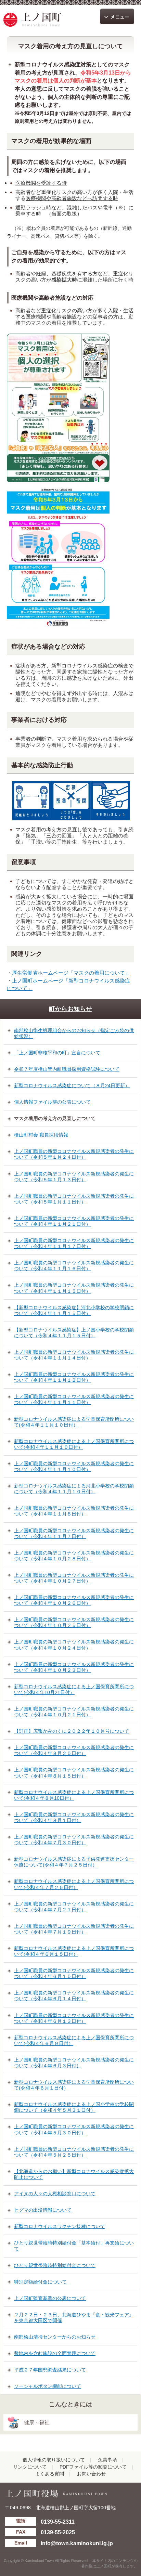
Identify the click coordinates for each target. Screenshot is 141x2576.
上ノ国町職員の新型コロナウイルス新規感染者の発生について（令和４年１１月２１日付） (74, 1221)
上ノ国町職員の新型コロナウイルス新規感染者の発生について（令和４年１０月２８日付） (74, 1556)
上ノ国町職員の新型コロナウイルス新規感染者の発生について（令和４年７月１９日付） (74, 1929)
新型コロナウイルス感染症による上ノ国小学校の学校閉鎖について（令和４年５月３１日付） (74, 2107)
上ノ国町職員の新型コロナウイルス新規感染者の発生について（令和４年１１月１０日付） (74, 1466)
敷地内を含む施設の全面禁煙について (55, 2353)
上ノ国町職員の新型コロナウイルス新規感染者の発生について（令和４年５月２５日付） (74, 2152)
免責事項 (107, 2460)
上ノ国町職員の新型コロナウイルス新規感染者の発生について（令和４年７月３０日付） (74, 1840)
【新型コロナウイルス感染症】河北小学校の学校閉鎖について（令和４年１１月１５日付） (74, 1310)
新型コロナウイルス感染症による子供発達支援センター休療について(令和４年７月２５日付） (74, 1862)
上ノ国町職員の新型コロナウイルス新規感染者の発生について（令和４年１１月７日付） (74, 1533)
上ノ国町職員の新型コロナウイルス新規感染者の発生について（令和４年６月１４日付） (74, 1996)
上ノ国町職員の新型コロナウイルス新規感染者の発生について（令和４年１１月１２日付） (74, 1377)
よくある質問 (50, 2474)
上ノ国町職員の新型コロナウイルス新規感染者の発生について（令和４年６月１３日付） (74, 2018)
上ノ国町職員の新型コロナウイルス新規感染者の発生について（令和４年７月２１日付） (74, 1907)
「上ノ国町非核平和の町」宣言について (57, 1053)
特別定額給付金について (40, 2282)
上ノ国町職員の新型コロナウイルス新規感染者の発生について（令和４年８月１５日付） (74, 1773)
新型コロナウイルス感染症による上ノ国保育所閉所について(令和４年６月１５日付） (74, 1951)
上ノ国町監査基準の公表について (50, 2298)
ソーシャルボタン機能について (48, 2386)
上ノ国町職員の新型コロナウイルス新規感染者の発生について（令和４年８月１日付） (74, 1817)
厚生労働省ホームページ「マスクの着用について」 (71, 973)
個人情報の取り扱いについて (54, 2460)
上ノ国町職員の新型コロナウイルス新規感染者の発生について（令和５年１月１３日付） (74, 1177)
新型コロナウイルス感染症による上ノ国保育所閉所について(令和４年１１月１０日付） (74, 1444)
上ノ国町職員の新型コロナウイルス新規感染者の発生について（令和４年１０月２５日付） (74, 1622)
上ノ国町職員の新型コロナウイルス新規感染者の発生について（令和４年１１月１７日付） (74, 1243)
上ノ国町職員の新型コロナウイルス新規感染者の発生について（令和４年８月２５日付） (74, 1750)
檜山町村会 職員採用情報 (41, 1135)
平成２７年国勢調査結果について (50, 2370)
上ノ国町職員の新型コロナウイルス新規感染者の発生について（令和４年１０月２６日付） (74, 1600)
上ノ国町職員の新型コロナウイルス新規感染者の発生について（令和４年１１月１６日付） (74, 1266)
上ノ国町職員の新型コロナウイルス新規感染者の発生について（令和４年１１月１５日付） (74, 1288)
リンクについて (30, 2467)
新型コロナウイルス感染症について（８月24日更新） (72, 1085)
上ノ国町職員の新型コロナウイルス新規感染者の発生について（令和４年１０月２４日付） (74, 1645)
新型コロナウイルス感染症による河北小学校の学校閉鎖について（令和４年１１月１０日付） (74, 1489)
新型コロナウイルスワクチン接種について (60, 2226)
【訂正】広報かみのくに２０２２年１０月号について (72, 1731)
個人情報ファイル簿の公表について (52, 1102)
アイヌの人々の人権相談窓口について (55, 2194)
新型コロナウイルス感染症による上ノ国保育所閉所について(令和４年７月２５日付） (74, 1884)
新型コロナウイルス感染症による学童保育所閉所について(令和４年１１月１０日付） (74, 1422)
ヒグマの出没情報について (43, 2210)
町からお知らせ (70, 1009)
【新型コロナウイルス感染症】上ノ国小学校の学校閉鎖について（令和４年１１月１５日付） (74, 1333)
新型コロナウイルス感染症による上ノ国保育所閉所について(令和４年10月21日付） (74, 1689)
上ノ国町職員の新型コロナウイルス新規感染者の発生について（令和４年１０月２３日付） (74, 1667)
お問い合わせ (91, 2474)
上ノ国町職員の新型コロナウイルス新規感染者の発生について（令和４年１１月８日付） (74, 1511)
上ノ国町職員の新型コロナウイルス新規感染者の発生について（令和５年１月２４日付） (74, 1154)
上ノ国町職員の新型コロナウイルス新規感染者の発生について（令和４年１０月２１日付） (74, 1712)
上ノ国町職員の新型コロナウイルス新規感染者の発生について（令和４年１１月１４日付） (74, 1355)
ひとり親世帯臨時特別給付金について (55, 2265)
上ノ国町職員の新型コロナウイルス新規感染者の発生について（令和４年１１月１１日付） (74, 1399)
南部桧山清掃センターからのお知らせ (55, 2337)
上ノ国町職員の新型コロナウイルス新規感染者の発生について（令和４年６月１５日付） (74, 1973)
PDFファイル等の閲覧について (93, 2467)
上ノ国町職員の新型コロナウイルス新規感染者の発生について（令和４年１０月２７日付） (74, 1578)
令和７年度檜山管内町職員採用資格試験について (67, 1069)
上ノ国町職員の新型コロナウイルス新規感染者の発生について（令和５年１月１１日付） (74, 1199)
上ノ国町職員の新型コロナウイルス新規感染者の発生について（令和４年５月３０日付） (74, 2129)
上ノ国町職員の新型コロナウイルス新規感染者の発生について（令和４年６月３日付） (74, 2063)
